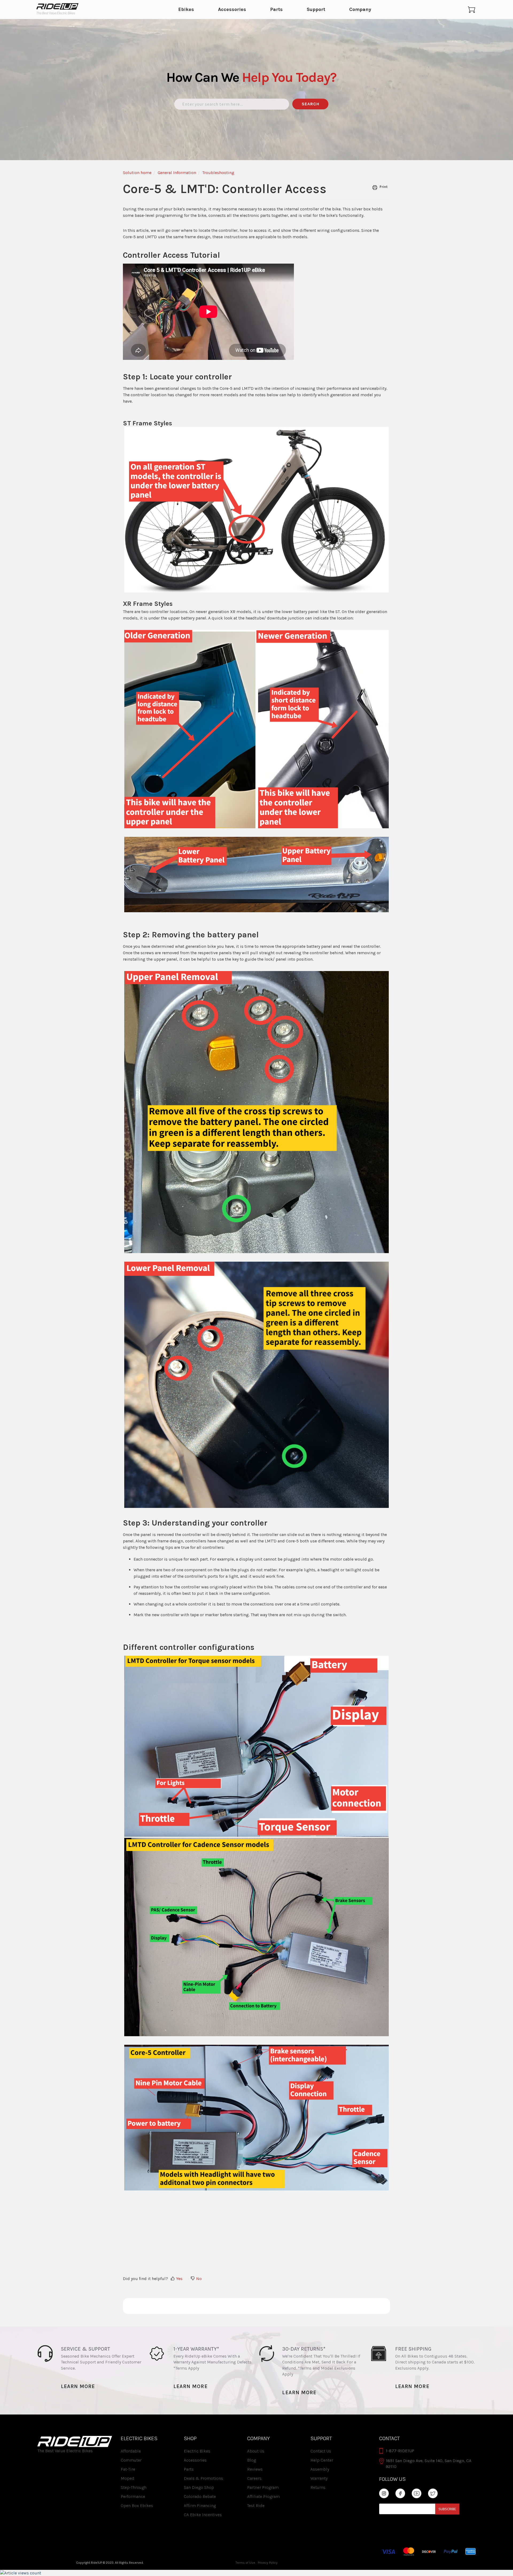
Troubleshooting (218, 173)
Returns (318, 2487)
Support (316, 10)
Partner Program (263, 2487)
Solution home (137, 173)
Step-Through (134, 2487)
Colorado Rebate (200, 2496)
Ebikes (186, 10)
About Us (256, 2451)
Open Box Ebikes (137, 2506)
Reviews (255, 2469)
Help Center (322, 2460)
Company (360, 10)
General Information (177, 173)
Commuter (131, 2460)
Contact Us (321, 2451)
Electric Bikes (197, 2451)
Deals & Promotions (203, 2478)
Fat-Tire (128, 2469)
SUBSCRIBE (447, 2509)
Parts (276, 10)
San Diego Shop (199, 2487)
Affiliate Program (263, 2496)
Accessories (232, 10)
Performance (133, 2496)
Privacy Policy (268, 2563)
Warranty (319, 2478)
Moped (128, 2478)
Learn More (78, 2386)
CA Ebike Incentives (203, 2515)
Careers (254, 2478)
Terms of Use (245, 2563)
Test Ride (256, 2506)
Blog (252, 2460)
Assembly (320, 2469)
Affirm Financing (200, 2506)
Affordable (131, 2451)
